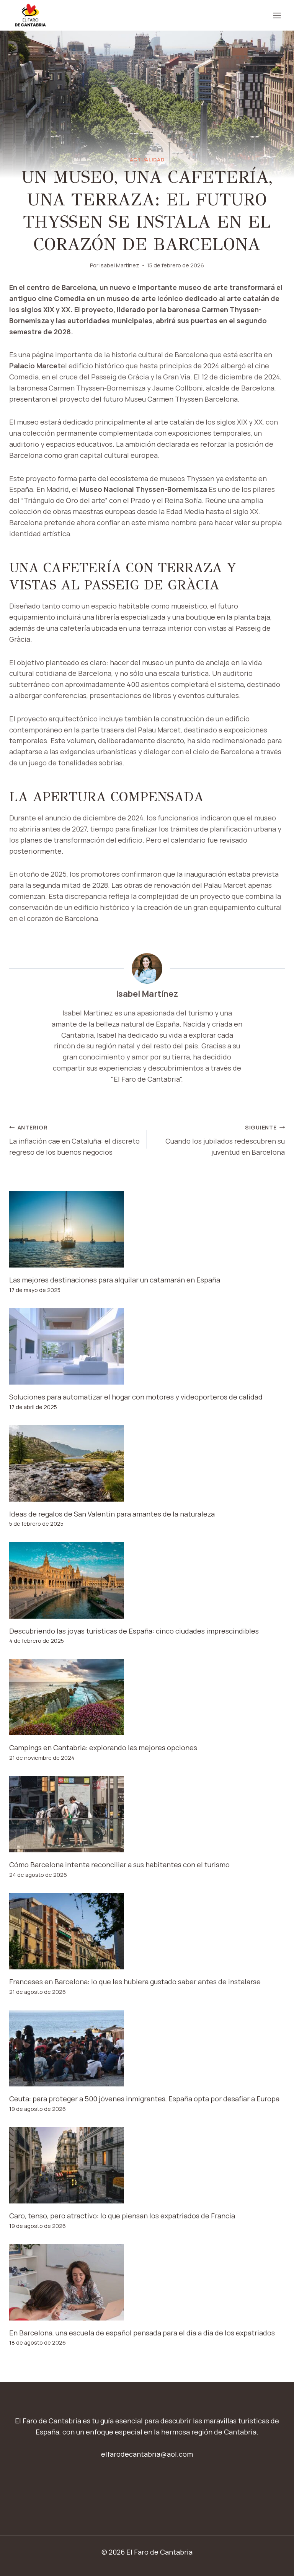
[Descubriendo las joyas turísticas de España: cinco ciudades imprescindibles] (147, 1580)
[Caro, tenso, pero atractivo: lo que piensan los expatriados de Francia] (147, 2165)
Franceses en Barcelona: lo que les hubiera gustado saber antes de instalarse (135, 1982)
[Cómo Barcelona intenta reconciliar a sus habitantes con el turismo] (147, 1814)
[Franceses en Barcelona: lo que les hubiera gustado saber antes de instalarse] (147, 1931)
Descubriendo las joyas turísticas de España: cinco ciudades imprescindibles (134, 1631)
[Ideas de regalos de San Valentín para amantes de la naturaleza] (147, 1463)
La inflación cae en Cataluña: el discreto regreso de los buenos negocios (74, 1140)
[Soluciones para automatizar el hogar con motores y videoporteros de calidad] (147, 1346)
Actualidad (147, 160)
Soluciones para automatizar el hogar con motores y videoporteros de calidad (136, 1397)
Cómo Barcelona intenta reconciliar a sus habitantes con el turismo (119, 1865)
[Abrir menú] (277, 15)
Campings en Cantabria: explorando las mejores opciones (103, 1748)
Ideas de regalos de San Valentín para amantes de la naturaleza (112, 1514)
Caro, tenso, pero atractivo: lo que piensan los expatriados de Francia (122, 2216)
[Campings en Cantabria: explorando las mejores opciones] (147, 1697)
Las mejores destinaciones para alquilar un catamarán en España (115, 1280)
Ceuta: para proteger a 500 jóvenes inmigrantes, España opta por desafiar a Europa (144, 2099)
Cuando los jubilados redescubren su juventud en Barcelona (225, 1140)
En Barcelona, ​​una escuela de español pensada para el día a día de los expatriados (142, 2333)
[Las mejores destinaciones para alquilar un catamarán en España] (147, 1229)
